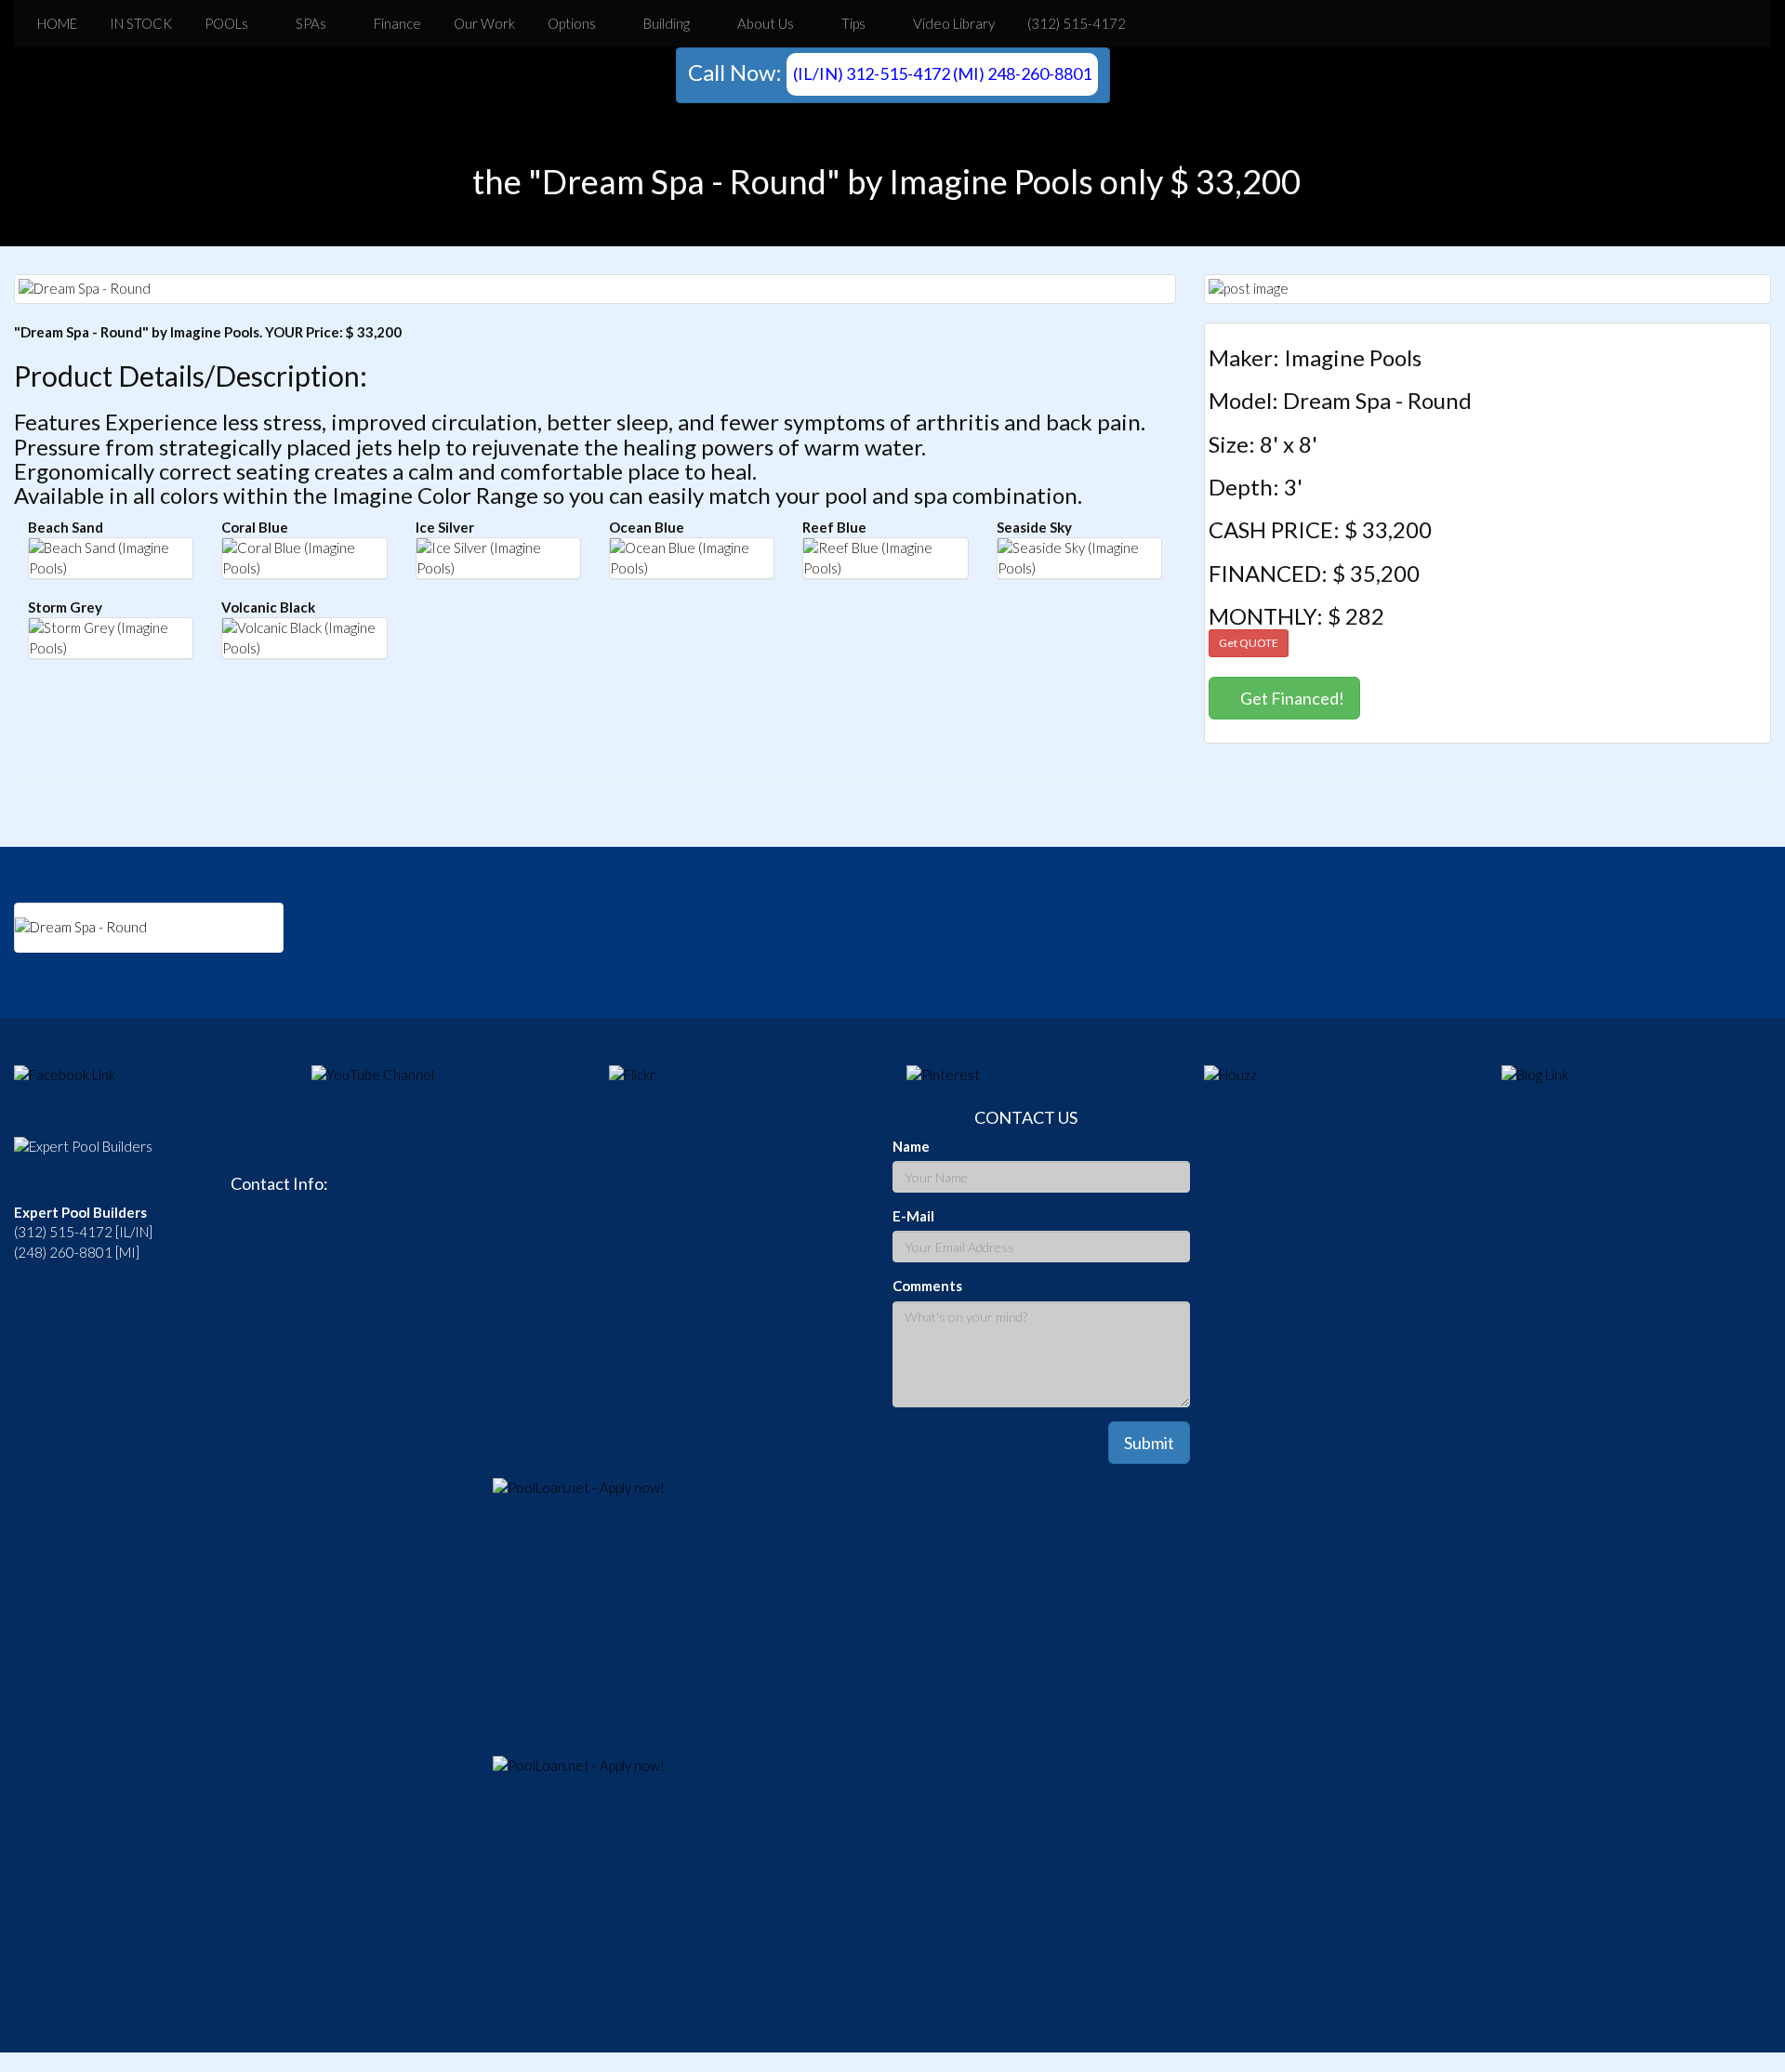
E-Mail (913, 1216)
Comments (927, 1286)
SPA (310, 23)
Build (665, 23)
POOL (225, 23)
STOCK (139, 23)
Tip (852, 23)
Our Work (483, 23)
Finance (396, 23)
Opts (570, 23)
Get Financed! (1291, 698)
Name (911, 1146)
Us (766, 23)
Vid (952, 23)
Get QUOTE (1249, 643)
